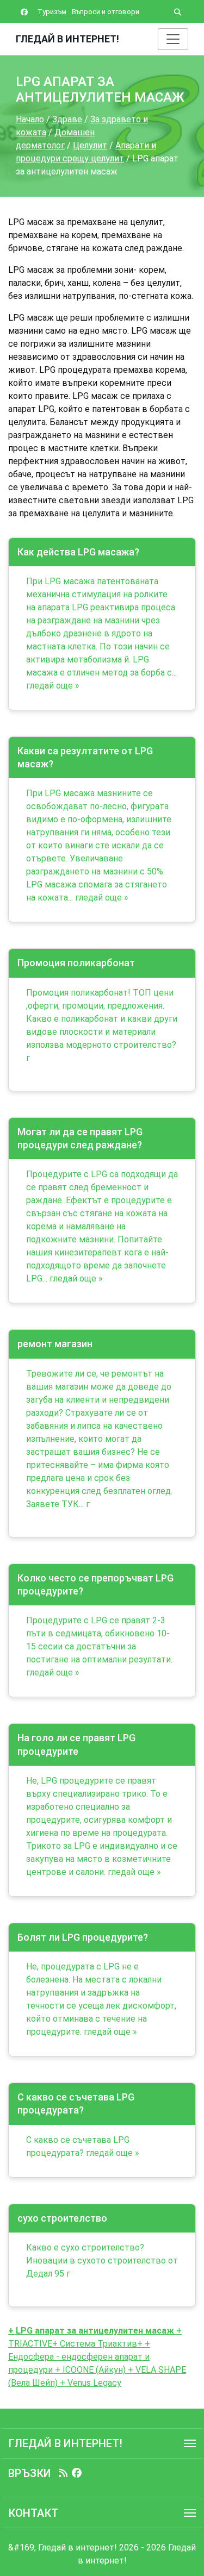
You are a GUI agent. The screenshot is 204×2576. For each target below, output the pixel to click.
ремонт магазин (55, 1344)
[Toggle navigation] (173, 39)
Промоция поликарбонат (76, 963)
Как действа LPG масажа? (78, 552)
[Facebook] (77, 2473)
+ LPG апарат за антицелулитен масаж (91, 2331)
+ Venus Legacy (89, 2383)
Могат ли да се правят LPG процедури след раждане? (80, 1138)
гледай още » (53, 686)
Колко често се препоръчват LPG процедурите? (95, 1584)
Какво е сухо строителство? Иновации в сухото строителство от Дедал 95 (102, 2261)
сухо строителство (62, 2218)
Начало (30, 119)
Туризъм (52, 12)
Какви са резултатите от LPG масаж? (85, 757)
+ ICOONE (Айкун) (89, 2370)
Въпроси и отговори (106, 12)
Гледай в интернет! (67, 39)
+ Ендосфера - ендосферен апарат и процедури (79, 2357)
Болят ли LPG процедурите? (83, 1937)
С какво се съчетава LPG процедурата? (76, 2103)
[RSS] (63, 2473)
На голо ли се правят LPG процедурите (76, 1744)
